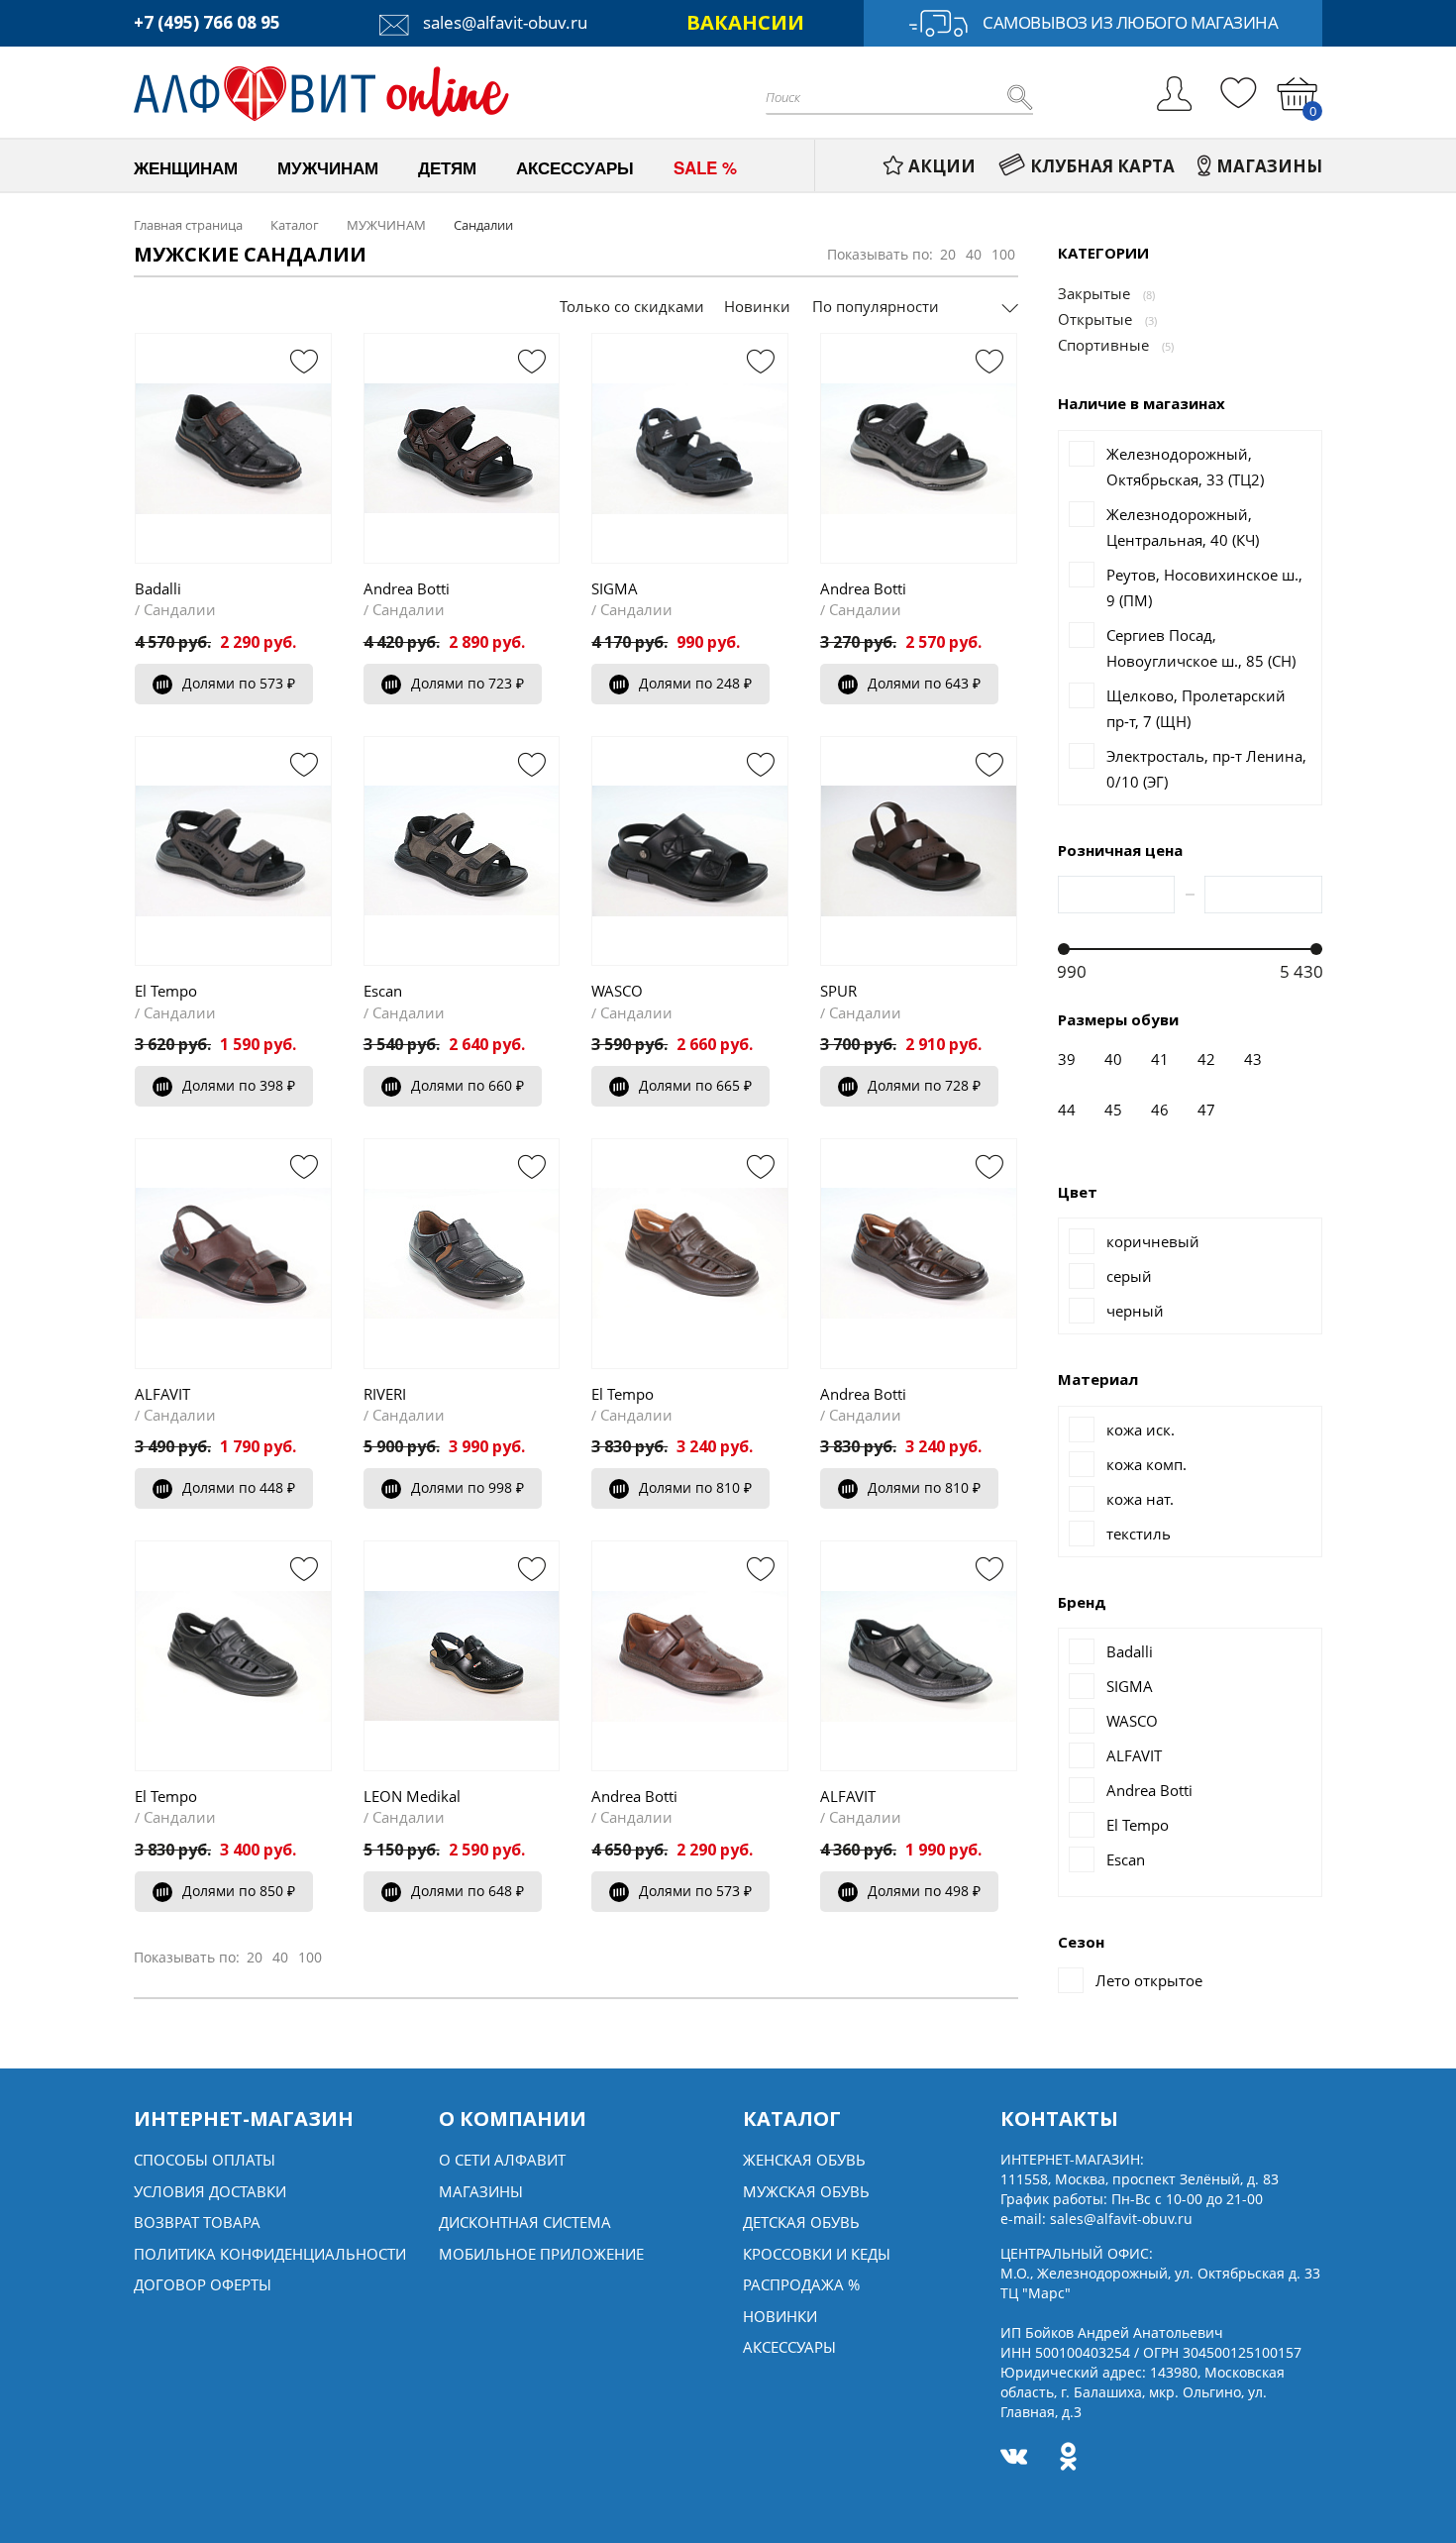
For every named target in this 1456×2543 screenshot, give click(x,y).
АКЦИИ (942, 166)
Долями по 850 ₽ (239, 1891)
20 (948, 254)
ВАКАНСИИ (745, 22)
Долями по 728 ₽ (924, 1085)
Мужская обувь (806, 2191)
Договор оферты (203, 2284)
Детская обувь (801, 2222)
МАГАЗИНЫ (1269, 166)
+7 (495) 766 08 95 (207, 22)
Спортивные (1103, 345)
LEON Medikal (412, 1796)
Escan (383, 991)
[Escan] (462, 851)
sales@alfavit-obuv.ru (503, 22)
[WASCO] (690, 851)
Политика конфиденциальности (270, 2254)
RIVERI (385, 1394)
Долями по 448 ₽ (239, 1487)
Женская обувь (804, 2160)
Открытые (1095, 319)
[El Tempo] (233, 851)
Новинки (757, 306)
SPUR (838, 991)
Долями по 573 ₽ (239, 683)
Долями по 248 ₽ (695, 683)
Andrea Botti (407, 588)
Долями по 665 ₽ (695, 1085)
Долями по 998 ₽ (468, 1487)
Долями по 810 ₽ (695, 1487)
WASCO (617, 991)
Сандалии (180, 609)
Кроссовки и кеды (817, 2254)
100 (1003, 254)
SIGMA (615, 588)
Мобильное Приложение (541, 2254)
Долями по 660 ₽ (468, 1085)
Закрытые (1094, 293)
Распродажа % (801, 2284)
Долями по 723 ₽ (468, 683)
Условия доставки (210, 2191)
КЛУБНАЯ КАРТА (1102, 166)
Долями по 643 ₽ (924, 683)
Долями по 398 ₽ (239, 1085)
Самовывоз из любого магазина (1130, 22)
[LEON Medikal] (462, 1655)
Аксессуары (789, 2347)
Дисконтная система (525, 2222)
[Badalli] (233, 448)
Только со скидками (632, 306)
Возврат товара (197, 2222)
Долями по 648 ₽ (468, 1891)
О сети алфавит (502, 2160)
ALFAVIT (162, 1394)
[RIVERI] (462, 1253)
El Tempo (166, 991)
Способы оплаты (205, 2160)
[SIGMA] (690, 448)
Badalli (158, 588)
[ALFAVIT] (233, 1253)
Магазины (481, 2191)
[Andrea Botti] (462, 448)
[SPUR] (919, 851)
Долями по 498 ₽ (924, 1891)
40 (974, 254)
